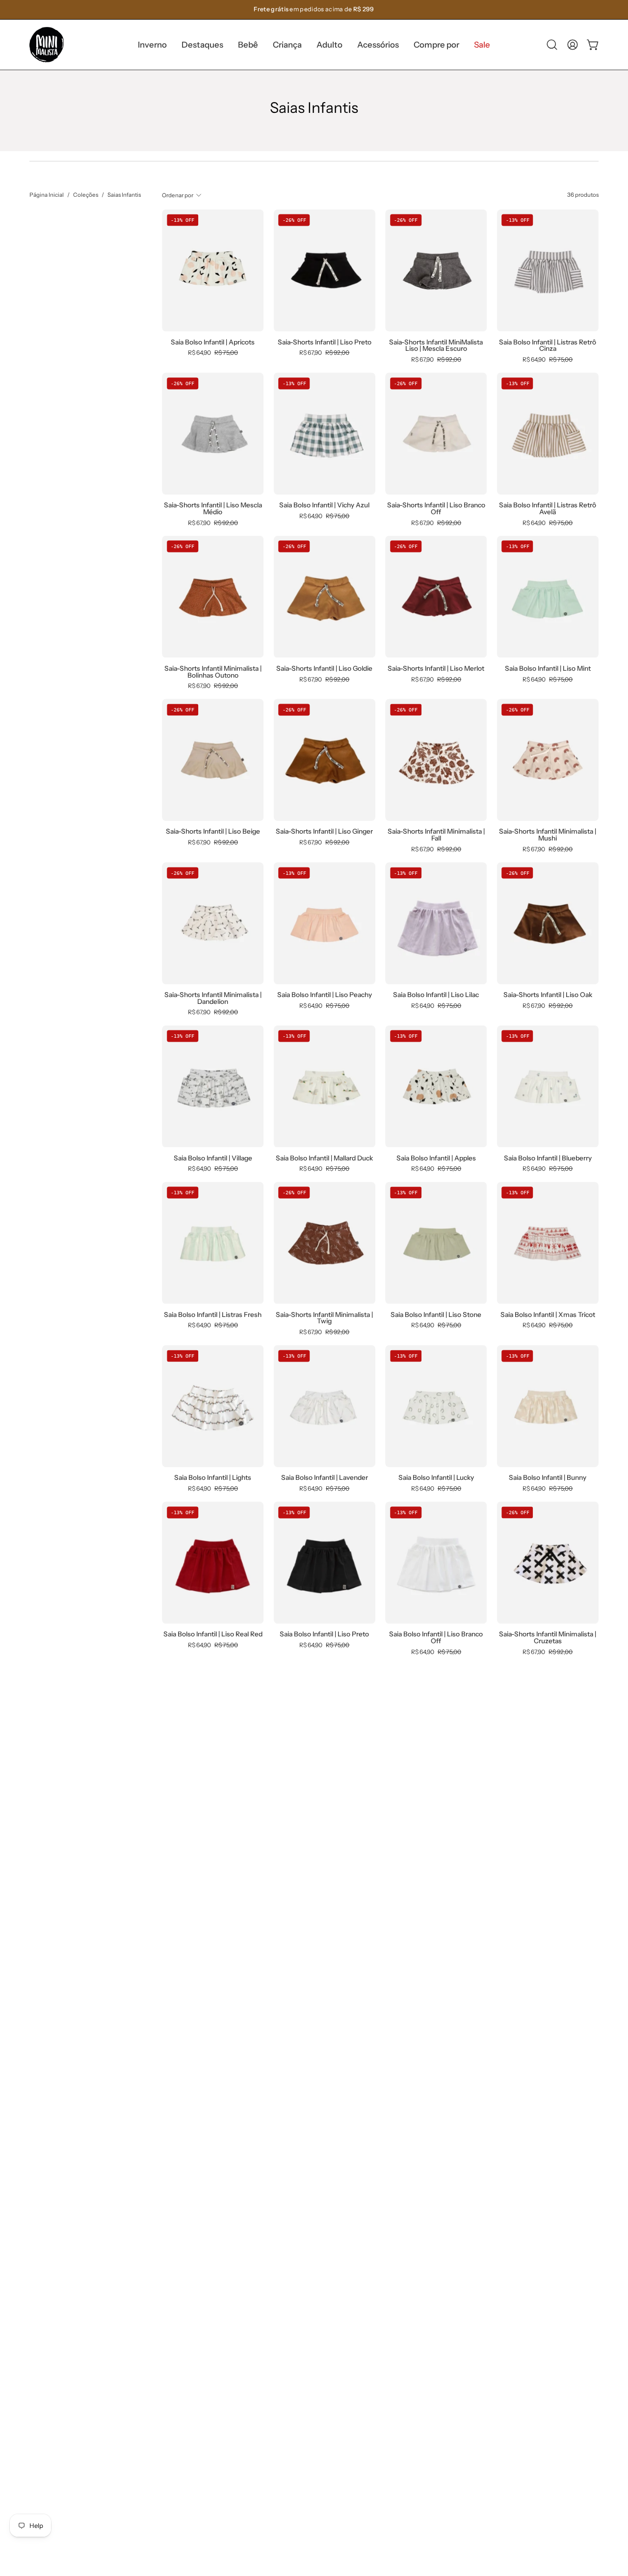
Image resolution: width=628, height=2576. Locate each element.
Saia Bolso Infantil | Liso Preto (324, 1634)
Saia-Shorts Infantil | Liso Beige (213, 832)
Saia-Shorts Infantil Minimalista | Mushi (548, 835)
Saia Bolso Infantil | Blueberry (548, 1158)
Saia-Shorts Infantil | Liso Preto (325, 342)
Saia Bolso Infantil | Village (213, 1158)
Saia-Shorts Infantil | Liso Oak (548, 995)
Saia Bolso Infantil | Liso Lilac (436, 995)
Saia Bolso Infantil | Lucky (436, 1478)
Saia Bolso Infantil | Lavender (325, 1478)
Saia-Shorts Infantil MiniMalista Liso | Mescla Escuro (436, 346)
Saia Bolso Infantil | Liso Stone (436, 1315)
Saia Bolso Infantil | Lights (213, 1478)
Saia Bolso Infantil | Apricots (213, 342)
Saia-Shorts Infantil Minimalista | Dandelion (213, 998)
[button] (202, 45)
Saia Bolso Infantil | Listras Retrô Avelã (548, 509)
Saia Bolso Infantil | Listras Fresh (213, 1315)
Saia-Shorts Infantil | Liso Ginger (324, 832)
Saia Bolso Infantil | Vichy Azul (324, 505)
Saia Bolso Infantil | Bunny (548, 1478)
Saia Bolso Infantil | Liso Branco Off (436, 1638)
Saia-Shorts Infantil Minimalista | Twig (324, 1318)
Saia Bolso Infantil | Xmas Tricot (548, 1315)
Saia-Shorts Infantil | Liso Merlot (436, 669)
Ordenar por (178, 195)
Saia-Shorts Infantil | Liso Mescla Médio (213, 509)
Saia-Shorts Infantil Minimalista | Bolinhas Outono (213, 672)
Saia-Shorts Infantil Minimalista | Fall (436, 835)
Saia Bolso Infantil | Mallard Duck (324, 1158)
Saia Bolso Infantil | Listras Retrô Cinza (548, 346)
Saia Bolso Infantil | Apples (436, 1158)
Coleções (86, 195)
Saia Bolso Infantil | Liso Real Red (213, 1634)
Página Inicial (47, 195)
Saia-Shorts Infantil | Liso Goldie (324, 669)
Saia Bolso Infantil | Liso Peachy (325, 995)
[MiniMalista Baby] (47, 45)
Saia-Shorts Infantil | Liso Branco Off (436, 509)
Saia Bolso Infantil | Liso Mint (548, 669)
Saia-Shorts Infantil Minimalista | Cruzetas (548, 1638)
